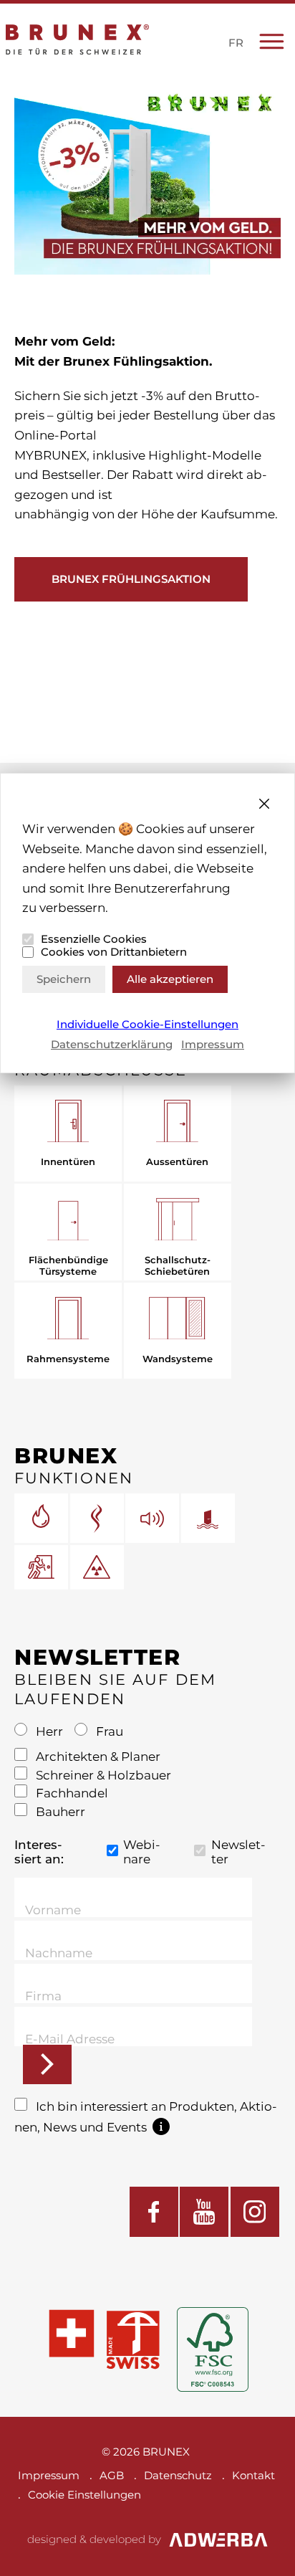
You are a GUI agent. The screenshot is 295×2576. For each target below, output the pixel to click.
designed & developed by (94, 2539)
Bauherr (59, 1812)
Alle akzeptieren (170, 979)
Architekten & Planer (97, 1757)
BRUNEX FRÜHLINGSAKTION (131, 579)
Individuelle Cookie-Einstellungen (147, 1025)
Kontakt (253, 2475)
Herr (49, 1731)
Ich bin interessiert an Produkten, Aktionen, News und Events (146, 2117)
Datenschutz (178, 2475)
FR (236, 43)
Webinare (142, 1852)
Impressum (213, 1044)
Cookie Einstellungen (84, 2495)
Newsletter (238, 1852)
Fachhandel (71, 1793)
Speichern (64, 979)
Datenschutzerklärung (112, 1044)
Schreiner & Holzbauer (102, 1775)
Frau (108, 1731)
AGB (112, 2475)
